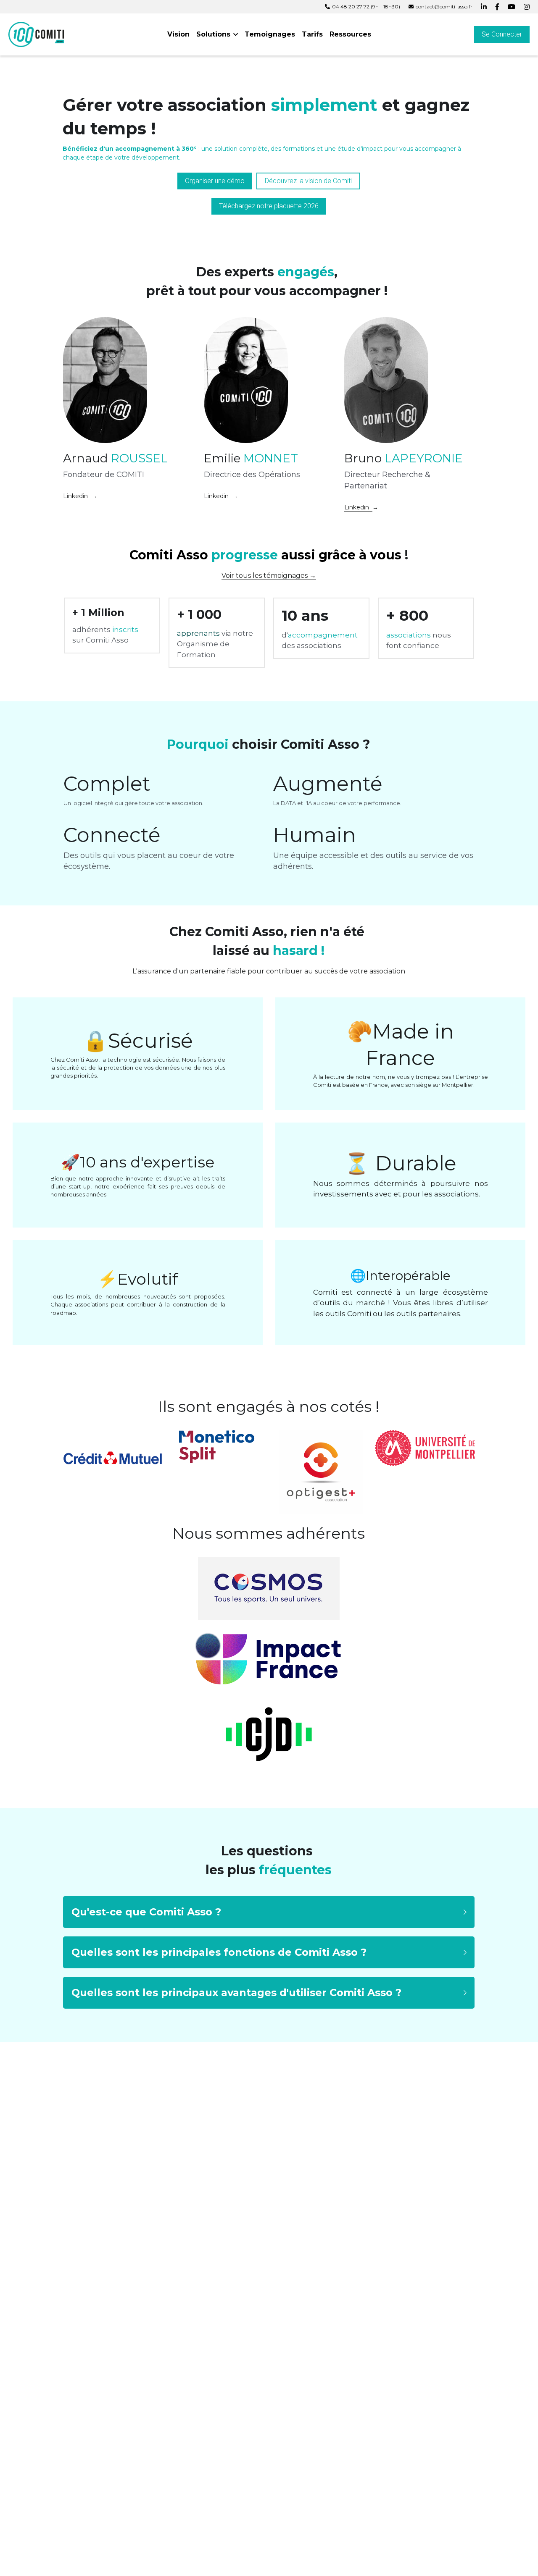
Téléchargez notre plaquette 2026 (269, 206)
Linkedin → (80, 496)
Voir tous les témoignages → (269, 576)
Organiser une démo (215, 181)
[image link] (36, 34)
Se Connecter (502, 34)
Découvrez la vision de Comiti (308, 181)
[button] (269, 1912)
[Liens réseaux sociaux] (484, 7)
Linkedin (218, 496)
